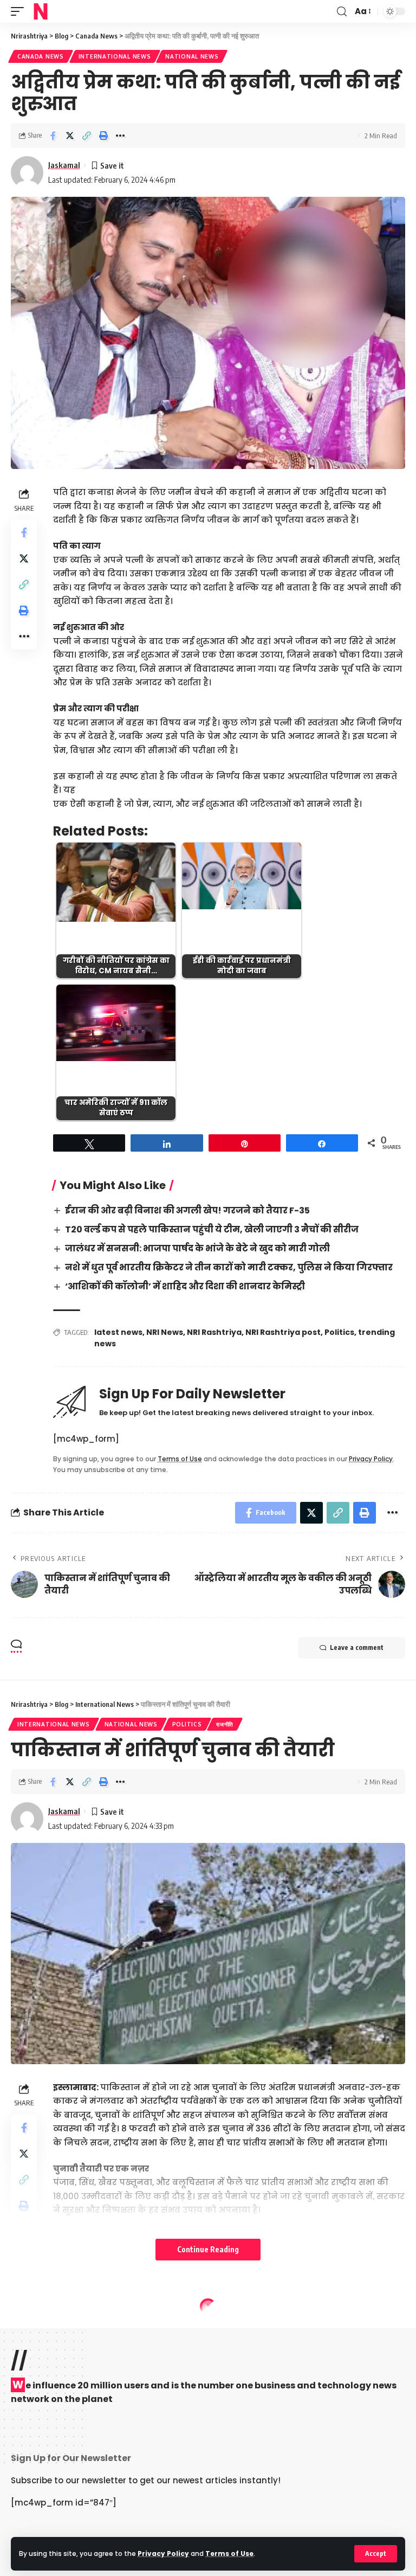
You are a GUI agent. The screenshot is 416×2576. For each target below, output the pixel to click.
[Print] (103, 136)
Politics (339, 1332)
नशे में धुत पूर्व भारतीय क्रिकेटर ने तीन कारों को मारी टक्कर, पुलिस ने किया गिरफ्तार (229, 1267)
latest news (118, 1332)
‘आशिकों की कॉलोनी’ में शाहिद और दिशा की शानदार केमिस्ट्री (185, 1286)
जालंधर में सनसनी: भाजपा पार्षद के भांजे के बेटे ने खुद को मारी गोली (197, 1248)
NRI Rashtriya (214, 1332)
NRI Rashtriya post (283, 1332)
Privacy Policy (163, 2553)
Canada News (41, 56)
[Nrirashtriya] (41, 11)
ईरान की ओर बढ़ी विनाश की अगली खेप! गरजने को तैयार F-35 (187, 1210)
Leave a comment (357, 1647)
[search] (342, 12)
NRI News (165, 1332)
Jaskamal (64, 165)
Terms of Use (229, 2553)
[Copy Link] (87, 136)
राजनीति (225, 1724)
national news (192, 56)
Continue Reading (208, 2249)
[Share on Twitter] (70, 136)
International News (115, 56)
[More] (120, 136)
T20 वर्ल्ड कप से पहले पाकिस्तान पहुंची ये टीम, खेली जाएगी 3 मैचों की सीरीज (212, 1229)
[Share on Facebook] (53, 136)
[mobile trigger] (20, 11)
